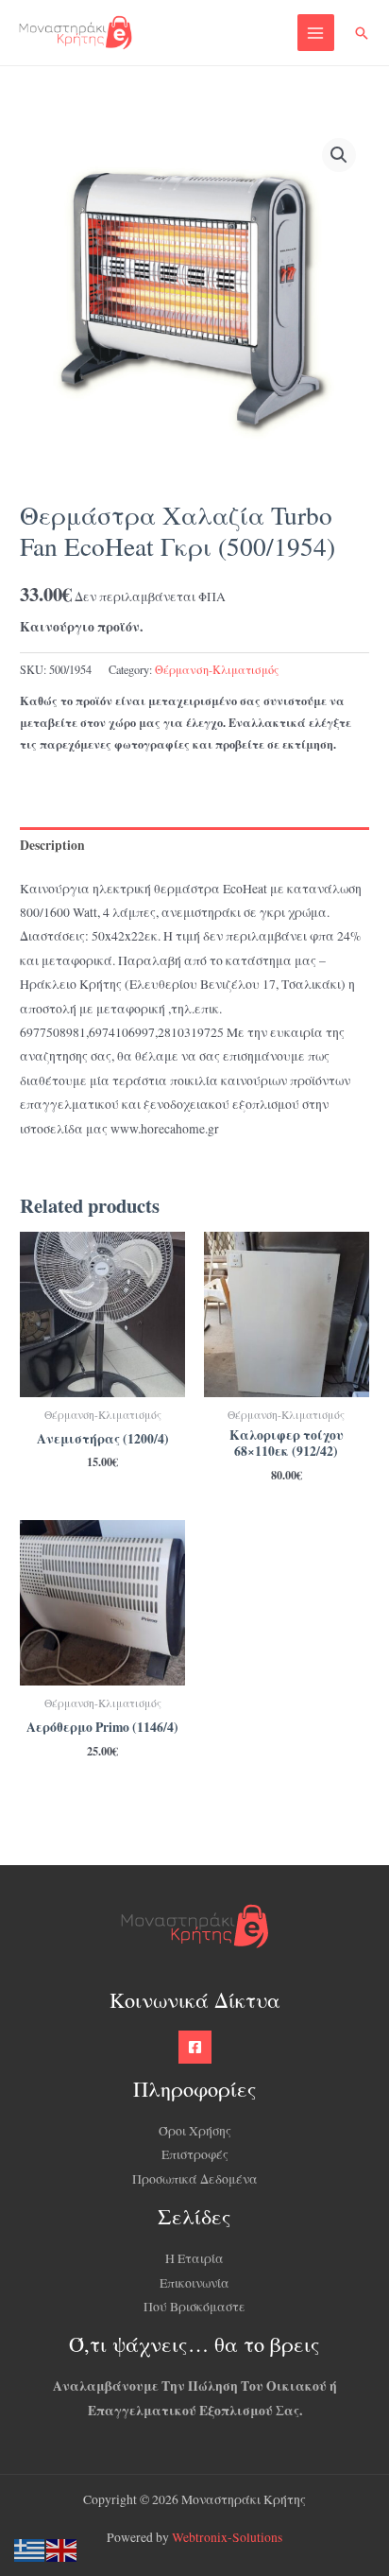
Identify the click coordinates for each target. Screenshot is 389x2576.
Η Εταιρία (194, 2258)
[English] (62, 2549)
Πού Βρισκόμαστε (194, 2307)
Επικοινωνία (194, 2283)
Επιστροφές (195, 2154)
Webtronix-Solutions (227, 2537)
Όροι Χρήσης (195, 2131)
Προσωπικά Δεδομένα (195, 2179)
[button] (362, 33)
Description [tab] (52, 845)
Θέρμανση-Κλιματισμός (217, 669)
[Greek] (30, 2549)
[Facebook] (195, 2047)
